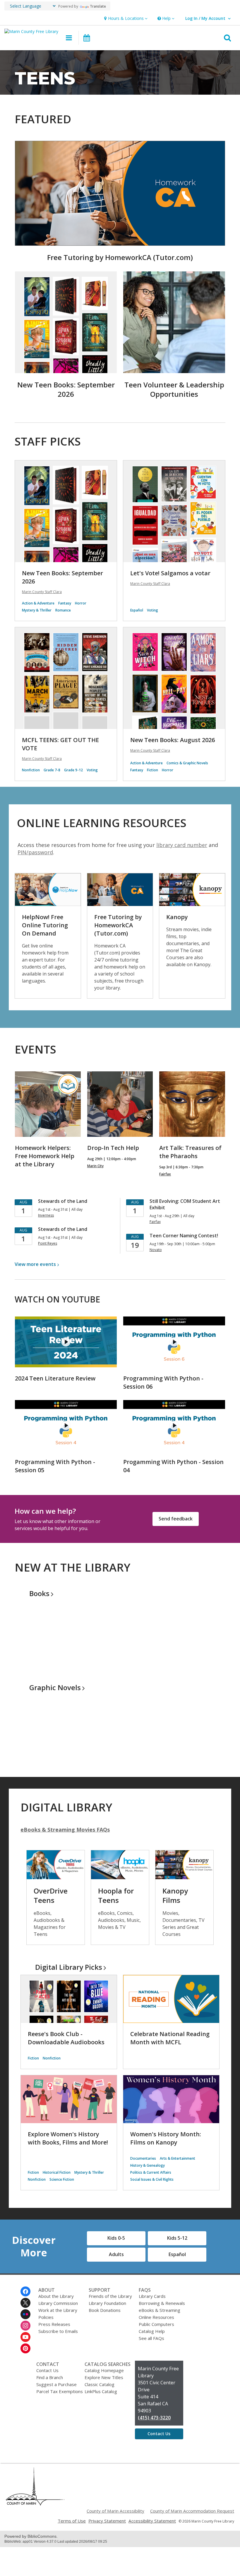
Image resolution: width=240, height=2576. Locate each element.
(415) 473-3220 (154, 2418)
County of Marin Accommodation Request (192, 2511)
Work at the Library (58, 2310)
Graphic (55, 1687)
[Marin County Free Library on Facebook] (25, 2291)
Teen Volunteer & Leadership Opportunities (174, 389)
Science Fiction (62, 2179)
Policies (46, 2317)
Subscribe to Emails (58, 2331)
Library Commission (58, 2303)
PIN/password (35, 852)
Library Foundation (107, 2303)
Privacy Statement (107, 2521)
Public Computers (156, 2324)
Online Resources (156, 2317)
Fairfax (165, 1174)
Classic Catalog (100, 2384)
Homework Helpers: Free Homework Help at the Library (45, 1156)
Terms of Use (72, 2521)
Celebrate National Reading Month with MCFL (170, 2038)
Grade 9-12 (73, 770)
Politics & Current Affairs (151, 2172)
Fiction (152, 770)
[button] (125, 19)
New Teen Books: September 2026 (66, 389)
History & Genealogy (148, 2165)
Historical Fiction (57, 2172)
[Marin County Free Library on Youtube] (25, 2337)
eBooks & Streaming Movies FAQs (65, 1830)
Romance (63, 610)
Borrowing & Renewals (162, 2303)
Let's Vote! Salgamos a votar (170, 573)
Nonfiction (31, 770)
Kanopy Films (175, 1895)
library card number (182, 845)
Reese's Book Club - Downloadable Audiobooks (66, 2038)
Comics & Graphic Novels (187, 763)
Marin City (95, 1166)
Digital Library (69, 1967)
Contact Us (47, 2370)
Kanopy (177, 917)
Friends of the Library (110, 2296)
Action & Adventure (38, 603)
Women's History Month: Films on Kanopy (166, 2138)
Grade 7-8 (52, 770)
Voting (152, 610)
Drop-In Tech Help (113, 1148)
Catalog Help (152, 2331)
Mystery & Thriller (37, 610)
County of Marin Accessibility (115, 2511)
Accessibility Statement (152, 2521)
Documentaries (143, 2158)
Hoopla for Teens (116, 1895)
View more (35, 1264)
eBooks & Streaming (160, 2310)
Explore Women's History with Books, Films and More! (68, 2138)
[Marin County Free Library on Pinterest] (25, 2348)
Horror (81, 603)
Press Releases (54, 2324)
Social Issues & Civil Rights (152, 2179)
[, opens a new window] (35, 2504)
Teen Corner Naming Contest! (184, 1236)
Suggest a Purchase (56, 2384)
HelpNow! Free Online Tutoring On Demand (45, 925)
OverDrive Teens (51, 1895)
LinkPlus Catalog (101, 2391)
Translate (98, 6)
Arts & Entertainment (178, 2158)
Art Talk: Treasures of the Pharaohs (190, 1152)
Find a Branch (50, 2377)
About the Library (56, 2296)
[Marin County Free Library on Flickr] (25, 2314)
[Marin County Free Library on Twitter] (25, 2303)
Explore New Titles (104, 2377)
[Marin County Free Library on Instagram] (25, 2326)
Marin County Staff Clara (42, 592)
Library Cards (152, 2296)
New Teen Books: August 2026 (173, 740)
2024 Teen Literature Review (55, 1378)
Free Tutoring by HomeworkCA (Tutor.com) (120, 257)
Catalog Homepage (104, 2370)
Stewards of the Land (63, 1201)
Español (137, 610)
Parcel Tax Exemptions (60, 2391)
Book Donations (105, 2310)
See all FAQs (151, 2338)
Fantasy (65, 603)
